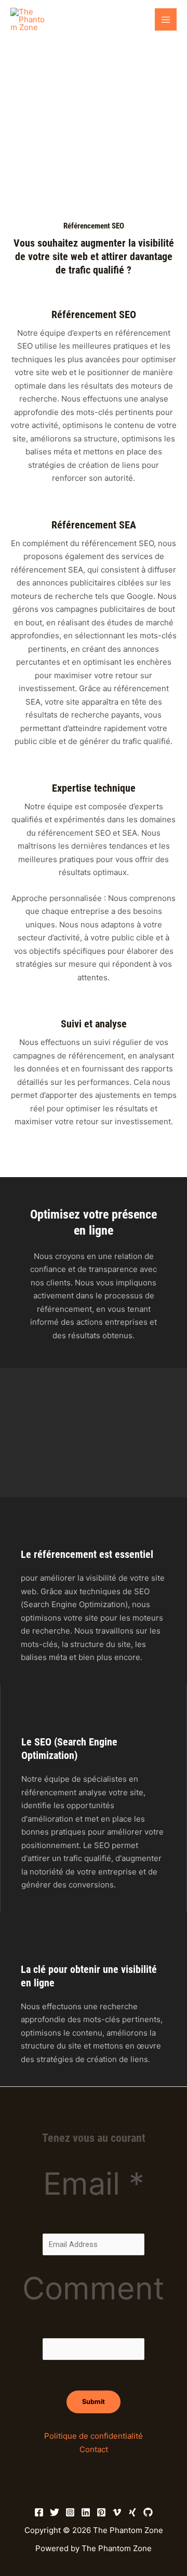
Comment (94, 2288)
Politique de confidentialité (94, 2436)
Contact (94, 2449)
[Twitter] (55, 2512)
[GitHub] (148, 2512)
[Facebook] (39, 2512)
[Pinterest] (101, 2512)
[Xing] (132, 2512)
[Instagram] (70, 2512)
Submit (94, 2402)
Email (94, 2184)
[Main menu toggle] (166, 19)
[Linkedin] (86, 2512)
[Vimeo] (117, 2512)
